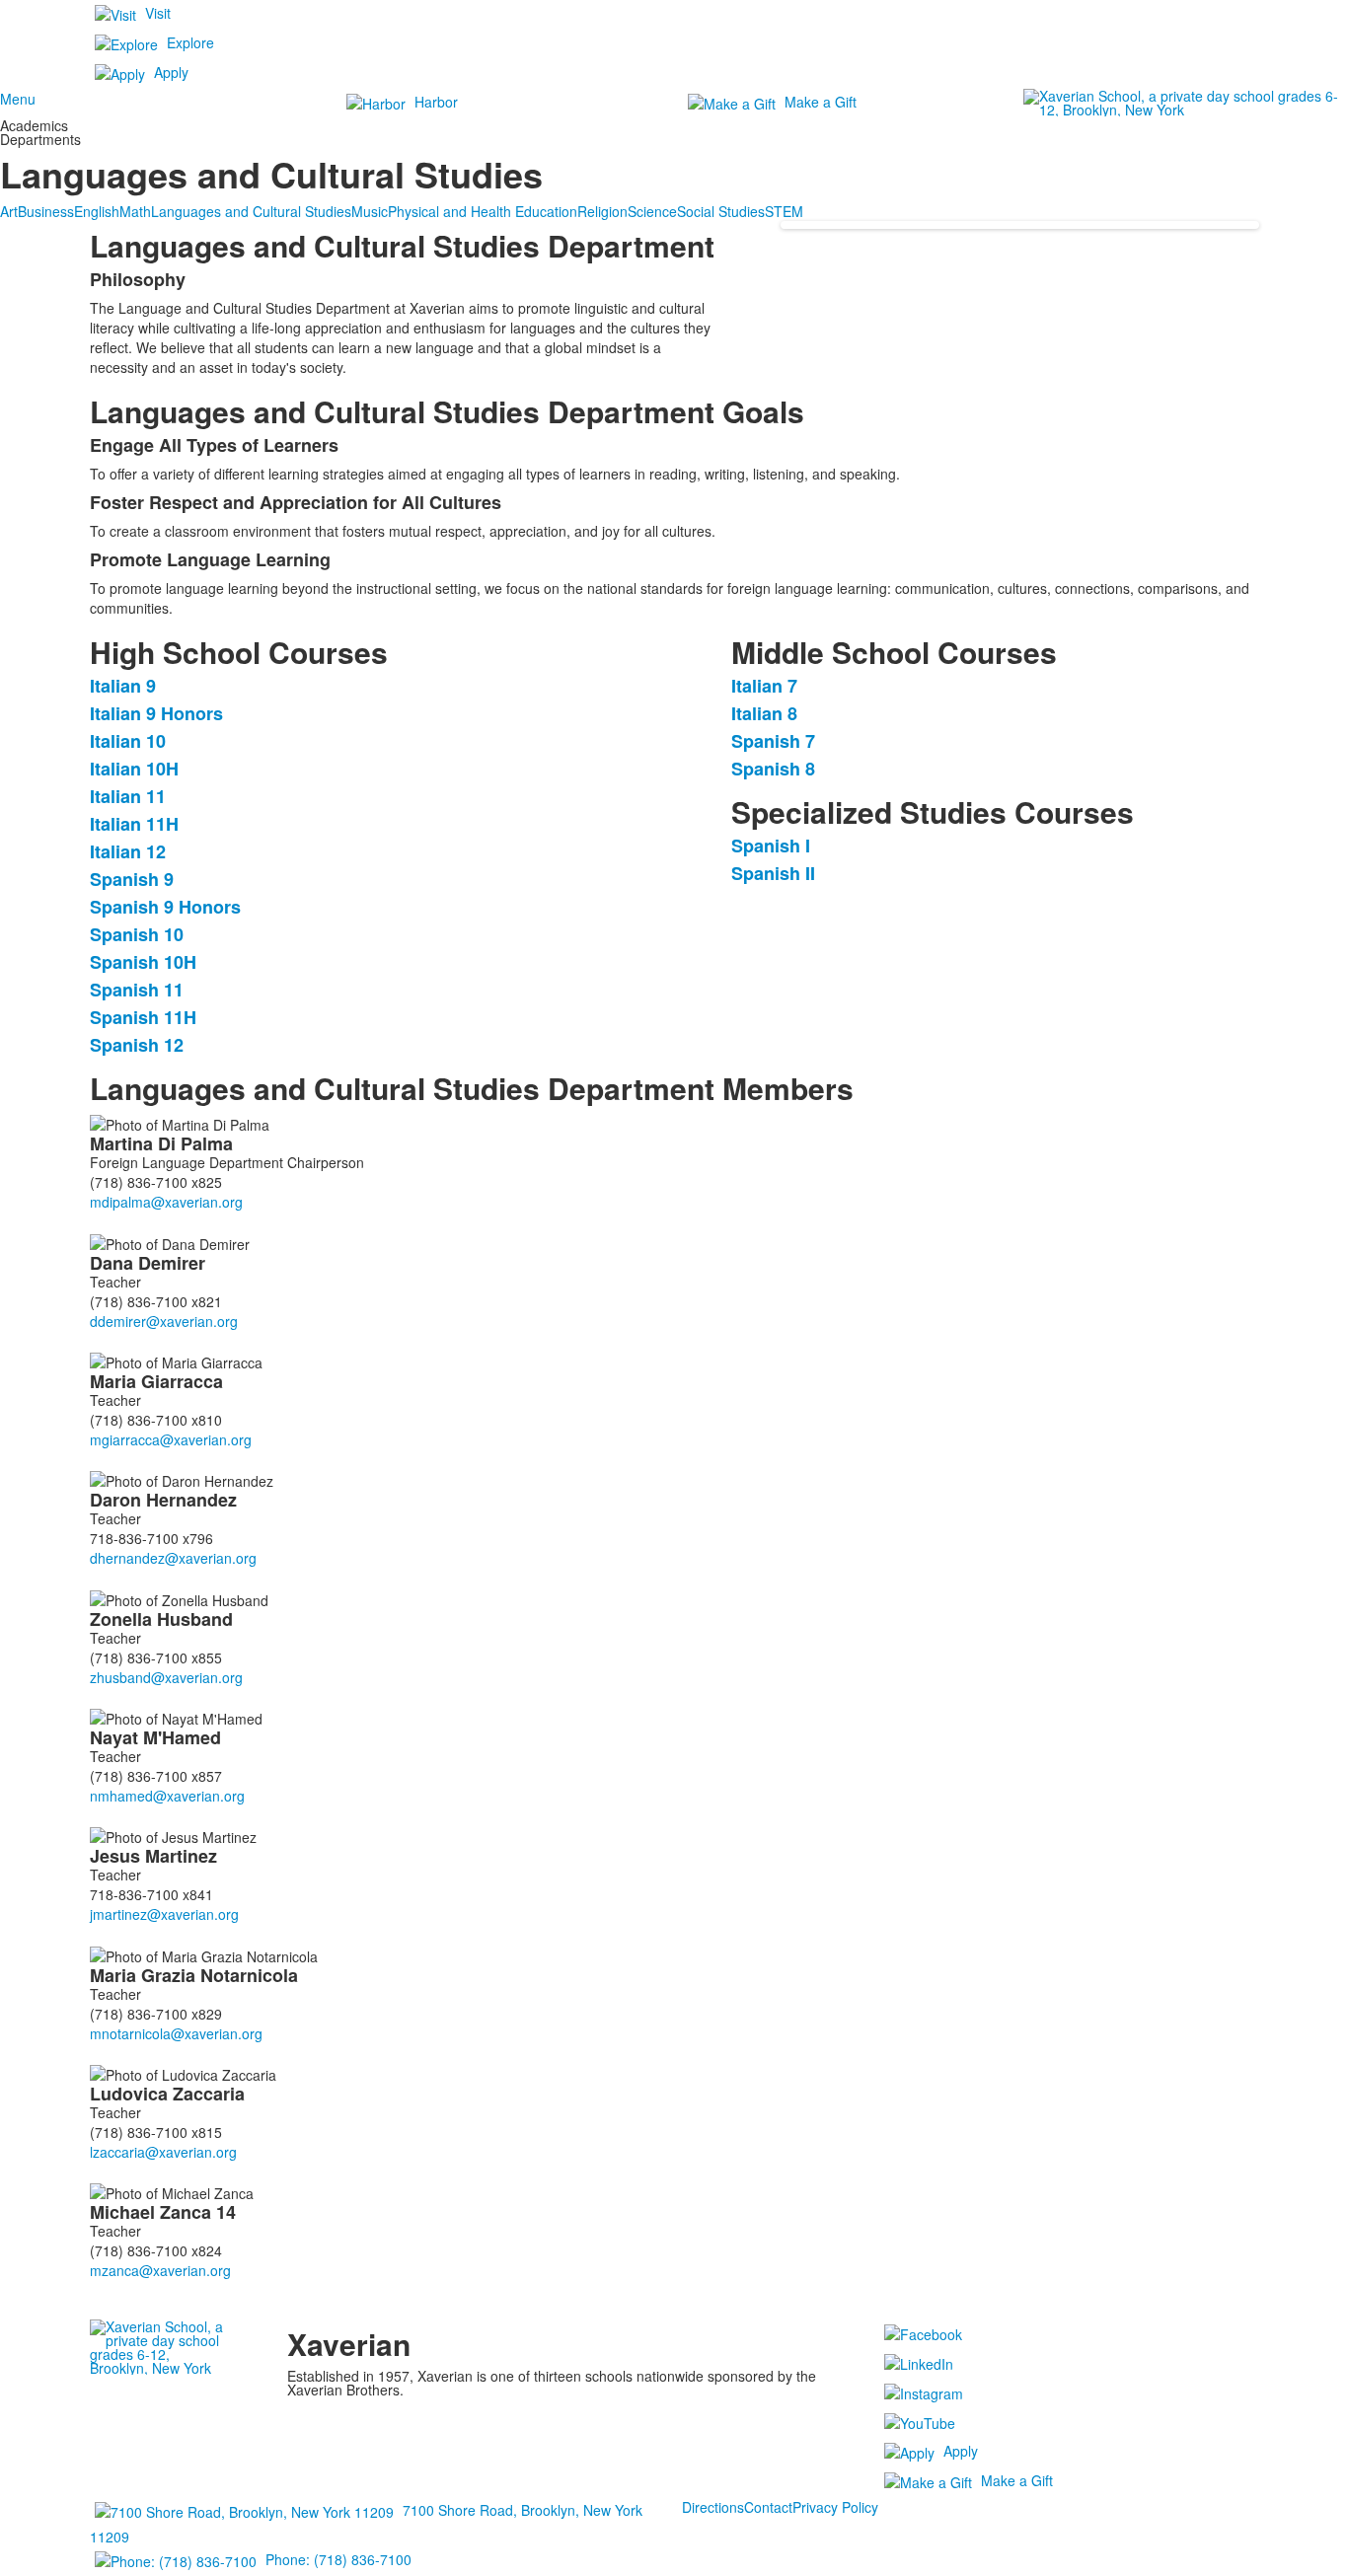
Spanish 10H (143, 962)
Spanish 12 (137, 1045)
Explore (190, 42)
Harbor (436, 102)
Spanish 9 (132, 879)
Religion (602, 211)
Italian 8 (764, 713)
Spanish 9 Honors (165, 907)
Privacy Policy (835, 2507)
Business (46, 211)
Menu (18, 99)
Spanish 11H (143, 1017)
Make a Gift (821, 102)
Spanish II (773, 873)
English (97, 211)
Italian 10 (128, 741)
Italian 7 (764, 686)
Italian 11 (128, 796)
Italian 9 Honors (156, 713)
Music (370, 211)
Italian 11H (134, 824)
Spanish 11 (137, 990)
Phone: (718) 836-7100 (338, 2559)
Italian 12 (128, 851)
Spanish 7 (773, 741)
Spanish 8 (773, 769)
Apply (171, 72)
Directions (713, 2507)
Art (9, 211)
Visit (158, 13)
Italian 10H (134, 769)
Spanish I (771, 846)
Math (135, 211)
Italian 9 (123, 686)
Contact (768, 2507)
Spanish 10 (137, 934)
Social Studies (721, 211)
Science (652, 211)
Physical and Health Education (483, 211)
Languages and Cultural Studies (251, 211)
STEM (784, 211)
